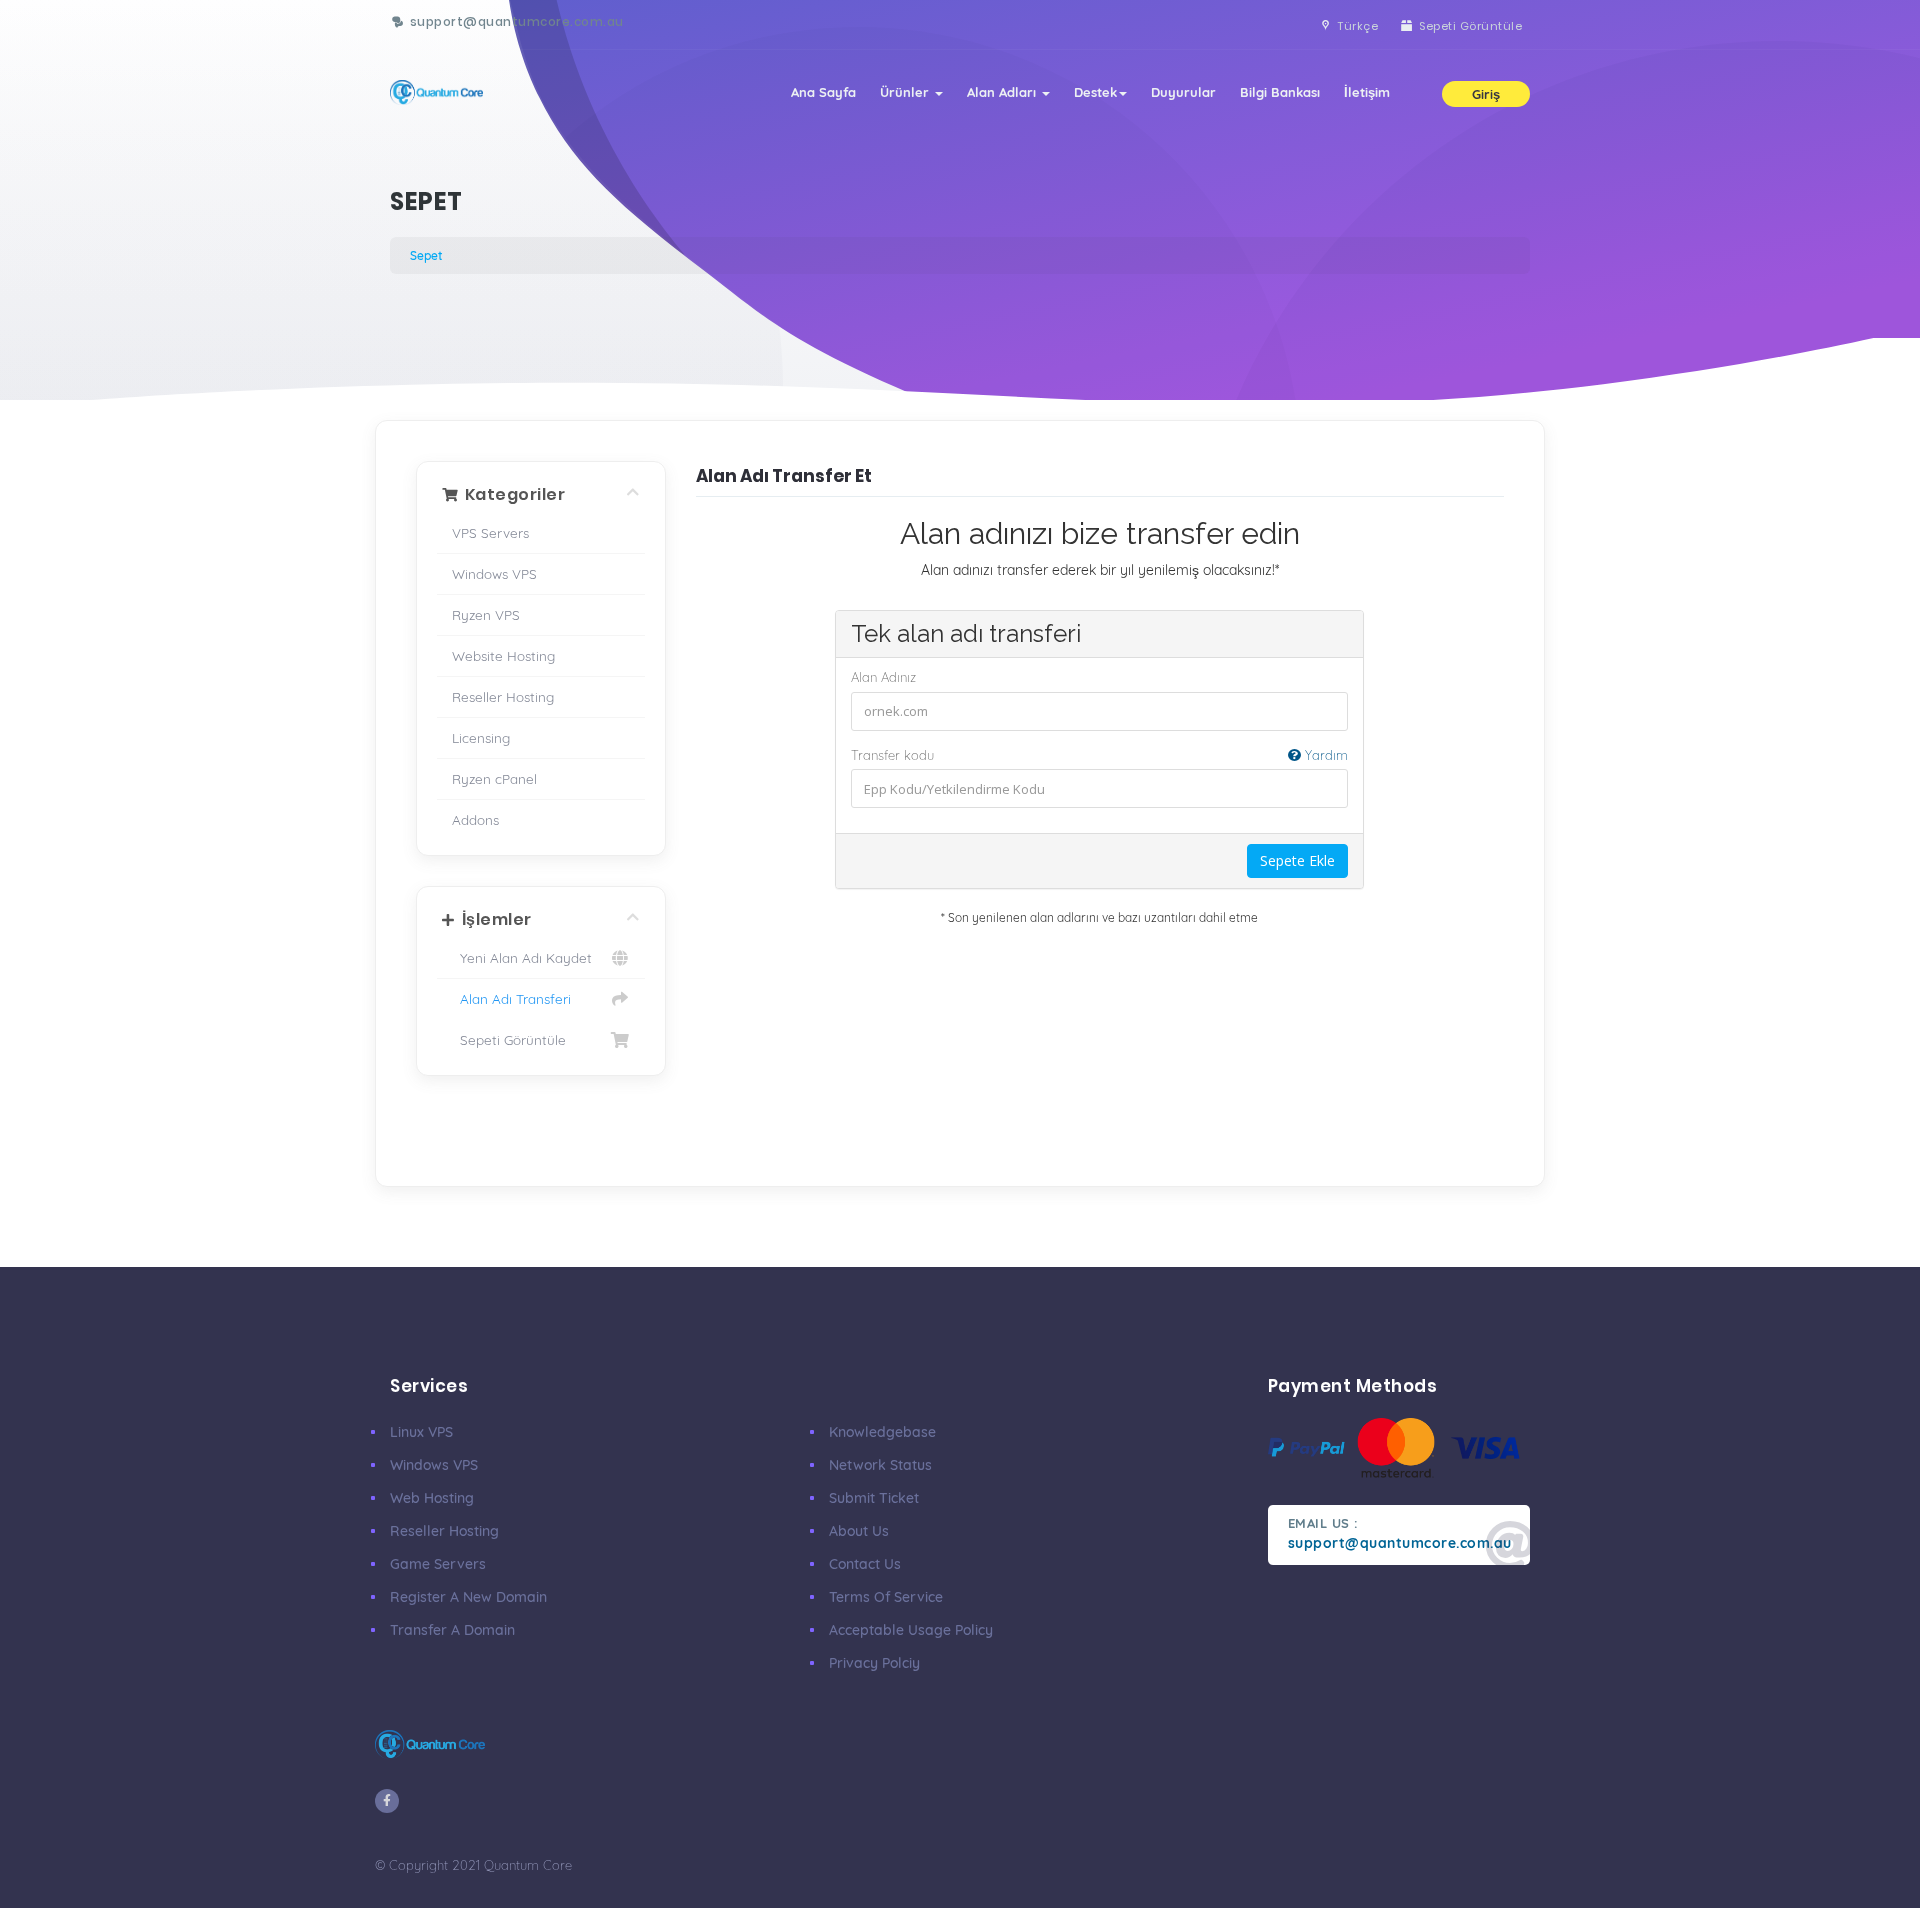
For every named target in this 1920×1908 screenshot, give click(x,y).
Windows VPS (494, 573)
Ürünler (906, 92)
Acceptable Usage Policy (911, 1630)
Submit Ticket (874, 1498)
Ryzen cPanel (494, 778)
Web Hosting (432, 1498)
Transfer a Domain (452, 1630)
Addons (475, 819)
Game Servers (438, 1564)
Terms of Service (886, 1597)
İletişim (1367, 92)
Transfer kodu (1099, 755)
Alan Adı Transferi (511, 998)
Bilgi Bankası (1280, 92)
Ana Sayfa (823, 92)
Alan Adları (1003, 92)
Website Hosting (503, 655)
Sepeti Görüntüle (509, 1039)
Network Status (880, 1465)
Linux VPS (421, 1432)
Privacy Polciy (874, 1663)
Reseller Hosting (503, 696)
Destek (1095, 92)
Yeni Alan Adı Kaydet (522, 957)
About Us (859, 1531)
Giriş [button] (1486, 94)
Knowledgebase (882, 1432)
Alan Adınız (883, 677)
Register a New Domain (468, 1597)
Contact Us (865, 1564)
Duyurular (1183, 92)
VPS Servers (490, 532)
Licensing (481, 737)
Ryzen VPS (486, 614)
